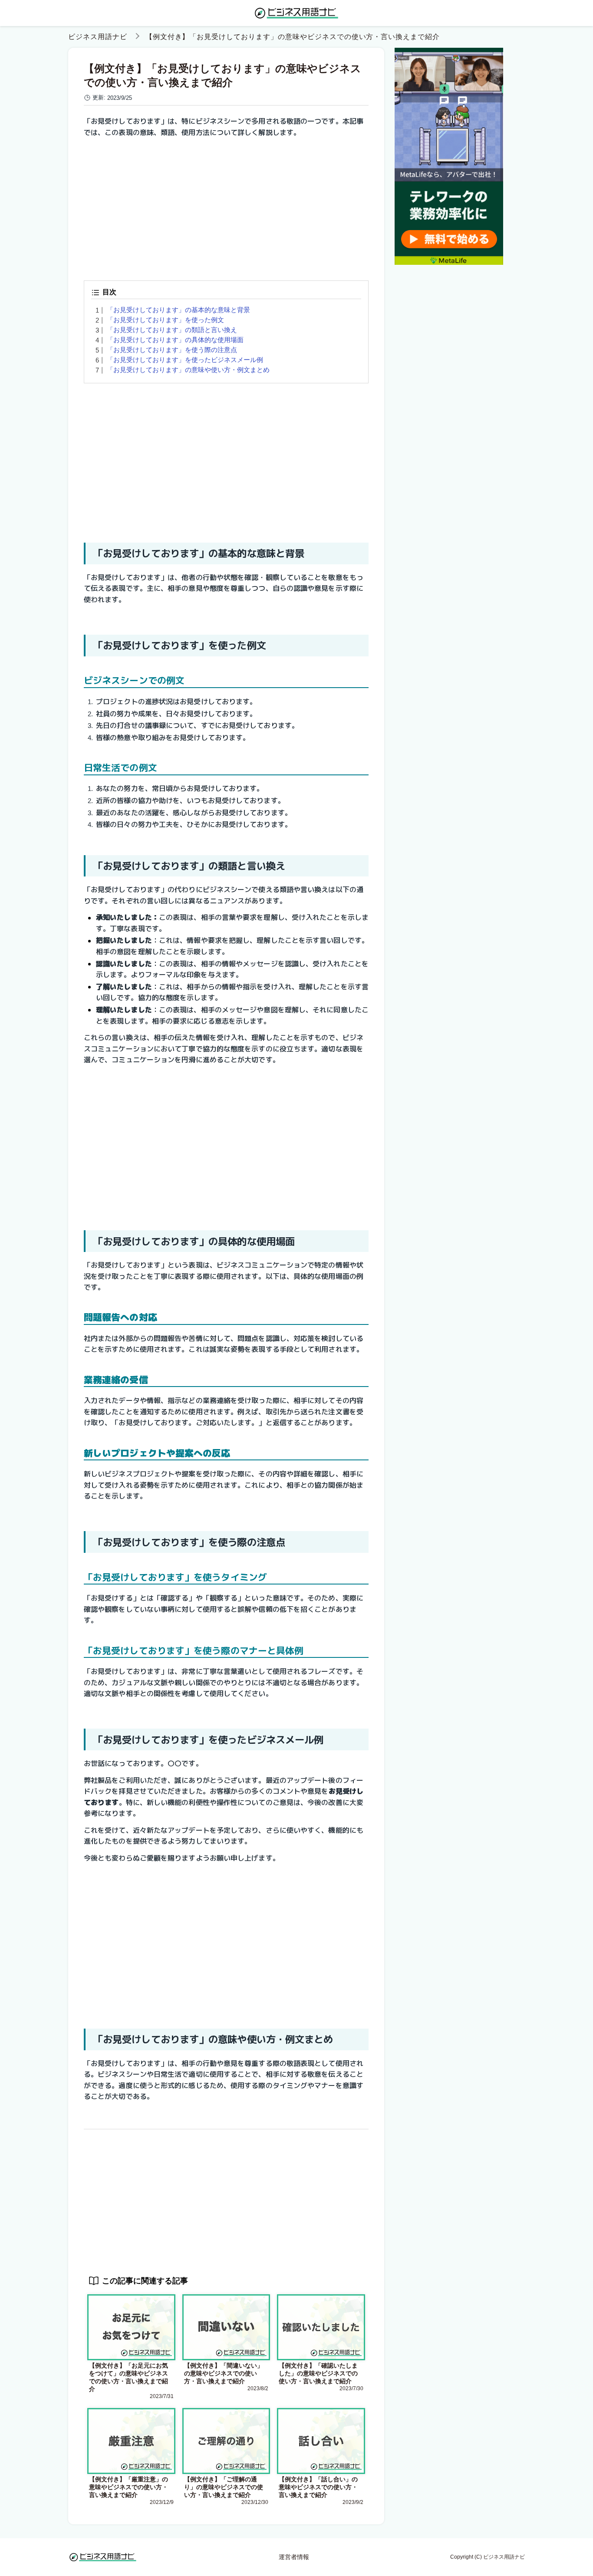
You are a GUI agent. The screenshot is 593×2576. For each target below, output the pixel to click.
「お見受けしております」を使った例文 (165, 320)
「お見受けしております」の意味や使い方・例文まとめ (188, 370)
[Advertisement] (226, 206)
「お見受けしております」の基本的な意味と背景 (178, 310)
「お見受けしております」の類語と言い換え (172, 330)
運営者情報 (294, 2557)
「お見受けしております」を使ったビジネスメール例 (185, 360)
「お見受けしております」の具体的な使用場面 (175, 340)
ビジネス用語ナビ (98, 37)
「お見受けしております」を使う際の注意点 (172, 350)
